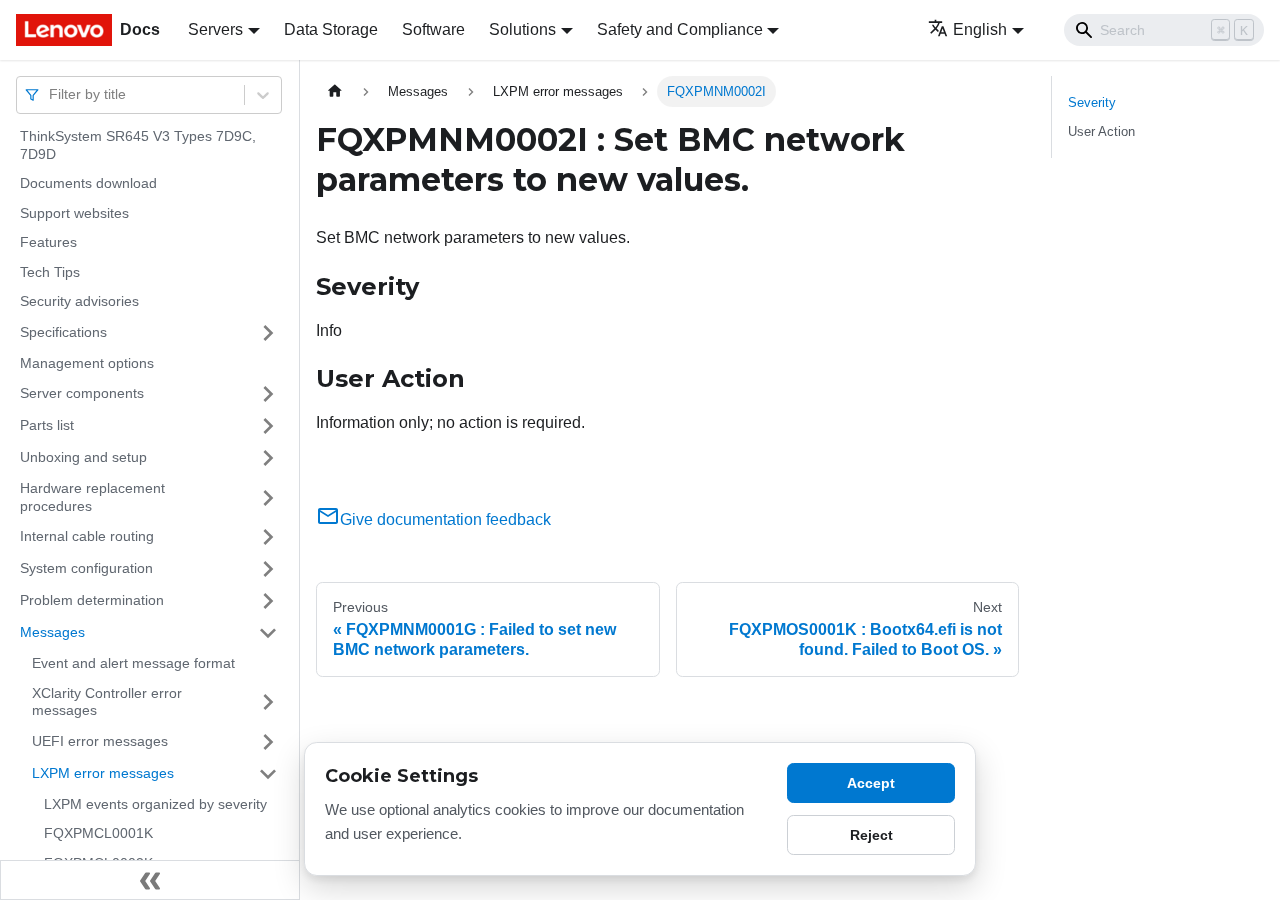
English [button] (980, 29)
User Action (1101, 131)
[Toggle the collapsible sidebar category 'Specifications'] (268, 333)
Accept (871, 783)
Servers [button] (215, 29)
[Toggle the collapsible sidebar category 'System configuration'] (268, 569)
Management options (87, 363)
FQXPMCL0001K (98, 833)
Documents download (88, 183)
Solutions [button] (522, 29)
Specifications (63, 332)
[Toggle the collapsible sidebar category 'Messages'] (268, 633)
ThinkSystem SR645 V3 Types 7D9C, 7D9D (138, 145)
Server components (82, 393)
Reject (871, 835)
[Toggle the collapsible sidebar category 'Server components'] (268, 394)
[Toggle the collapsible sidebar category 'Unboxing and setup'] (268, 458)
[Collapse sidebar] (150, 880)
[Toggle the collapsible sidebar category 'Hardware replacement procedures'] (268, 497)
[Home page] (335, 91)
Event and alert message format (133, 663)
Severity (1092, 102)
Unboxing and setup (83, 457)
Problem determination (92, 600)
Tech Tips (50, 272)
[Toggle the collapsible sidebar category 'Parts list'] (268, 426)
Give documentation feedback (445, 519)
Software (433, 29)
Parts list (47, 425)
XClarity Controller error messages (107, 702)
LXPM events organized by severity (155, 804)
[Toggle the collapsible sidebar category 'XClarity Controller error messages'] (268, 702)
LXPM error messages (103, 773)
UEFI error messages (100, 741)
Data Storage (331, 29)
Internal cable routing (87, 536)
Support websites (74, 213)
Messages (52, 632)
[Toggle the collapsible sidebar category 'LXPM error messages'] (268, 774)
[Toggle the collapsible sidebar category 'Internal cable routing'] (268, 537)
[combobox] (51, 94)
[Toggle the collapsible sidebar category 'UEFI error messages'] (268, 742)
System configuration (86, 568)
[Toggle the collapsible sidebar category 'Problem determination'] (268, 601)
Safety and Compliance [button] (680, 29)
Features (48, 242)
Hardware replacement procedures (92, 497)
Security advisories (79, 301)
